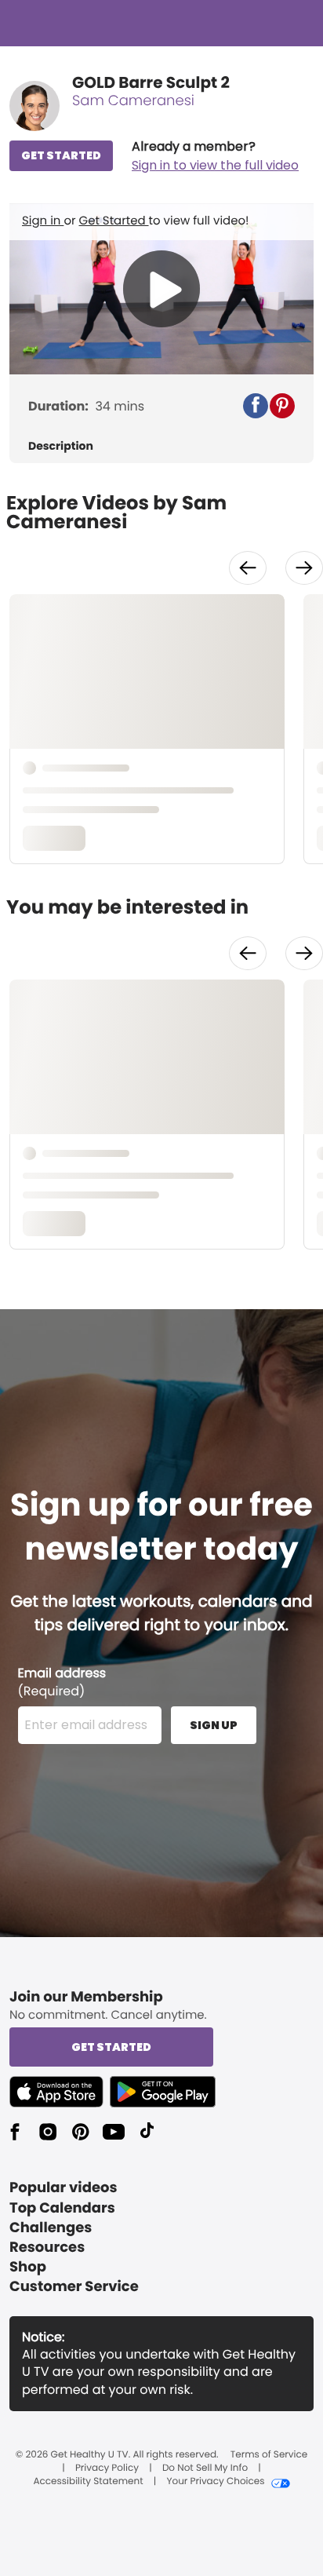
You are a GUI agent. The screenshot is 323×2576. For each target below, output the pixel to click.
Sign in (43, 221)
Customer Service (74, 2287)
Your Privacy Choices (215, 2482)
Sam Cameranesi (133, 101)
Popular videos (64, 2188)
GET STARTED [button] (61, 155)
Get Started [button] (111, 2047)
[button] (215, 156)
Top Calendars (62, 2208)
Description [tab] (61, 446)
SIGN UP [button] (214, 1725)
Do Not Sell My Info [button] (205, 2468)
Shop (28, 2267)
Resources (47, 2248)
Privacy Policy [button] (107, 2468)
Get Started (114, 221)
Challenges (51, 2228)
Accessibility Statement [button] (88, 2482)
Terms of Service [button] (269, 2455)
